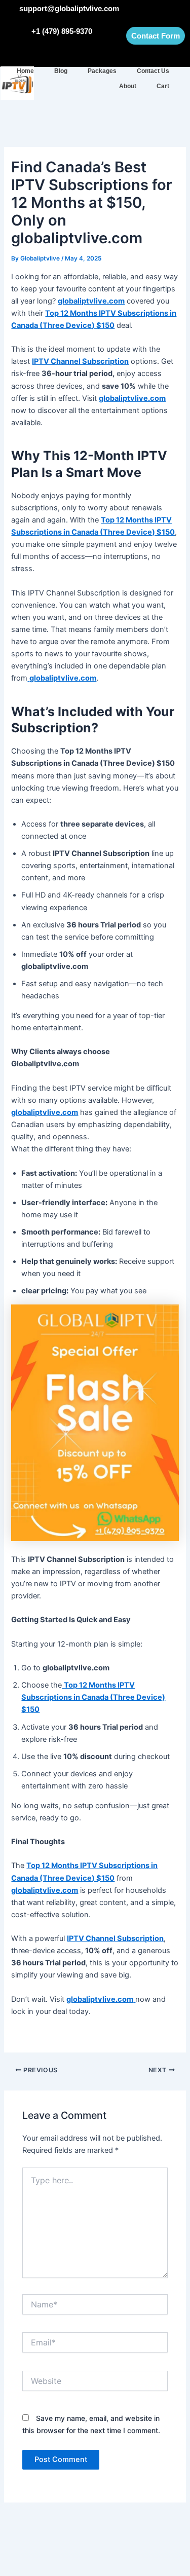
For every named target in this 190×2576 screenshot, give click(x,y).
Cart (163, 86)
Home (25, 71)
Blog (61, 71)
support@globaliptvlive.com (69, 8)
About (128, 86)
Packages (102, 71)
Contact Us (153, 71)
